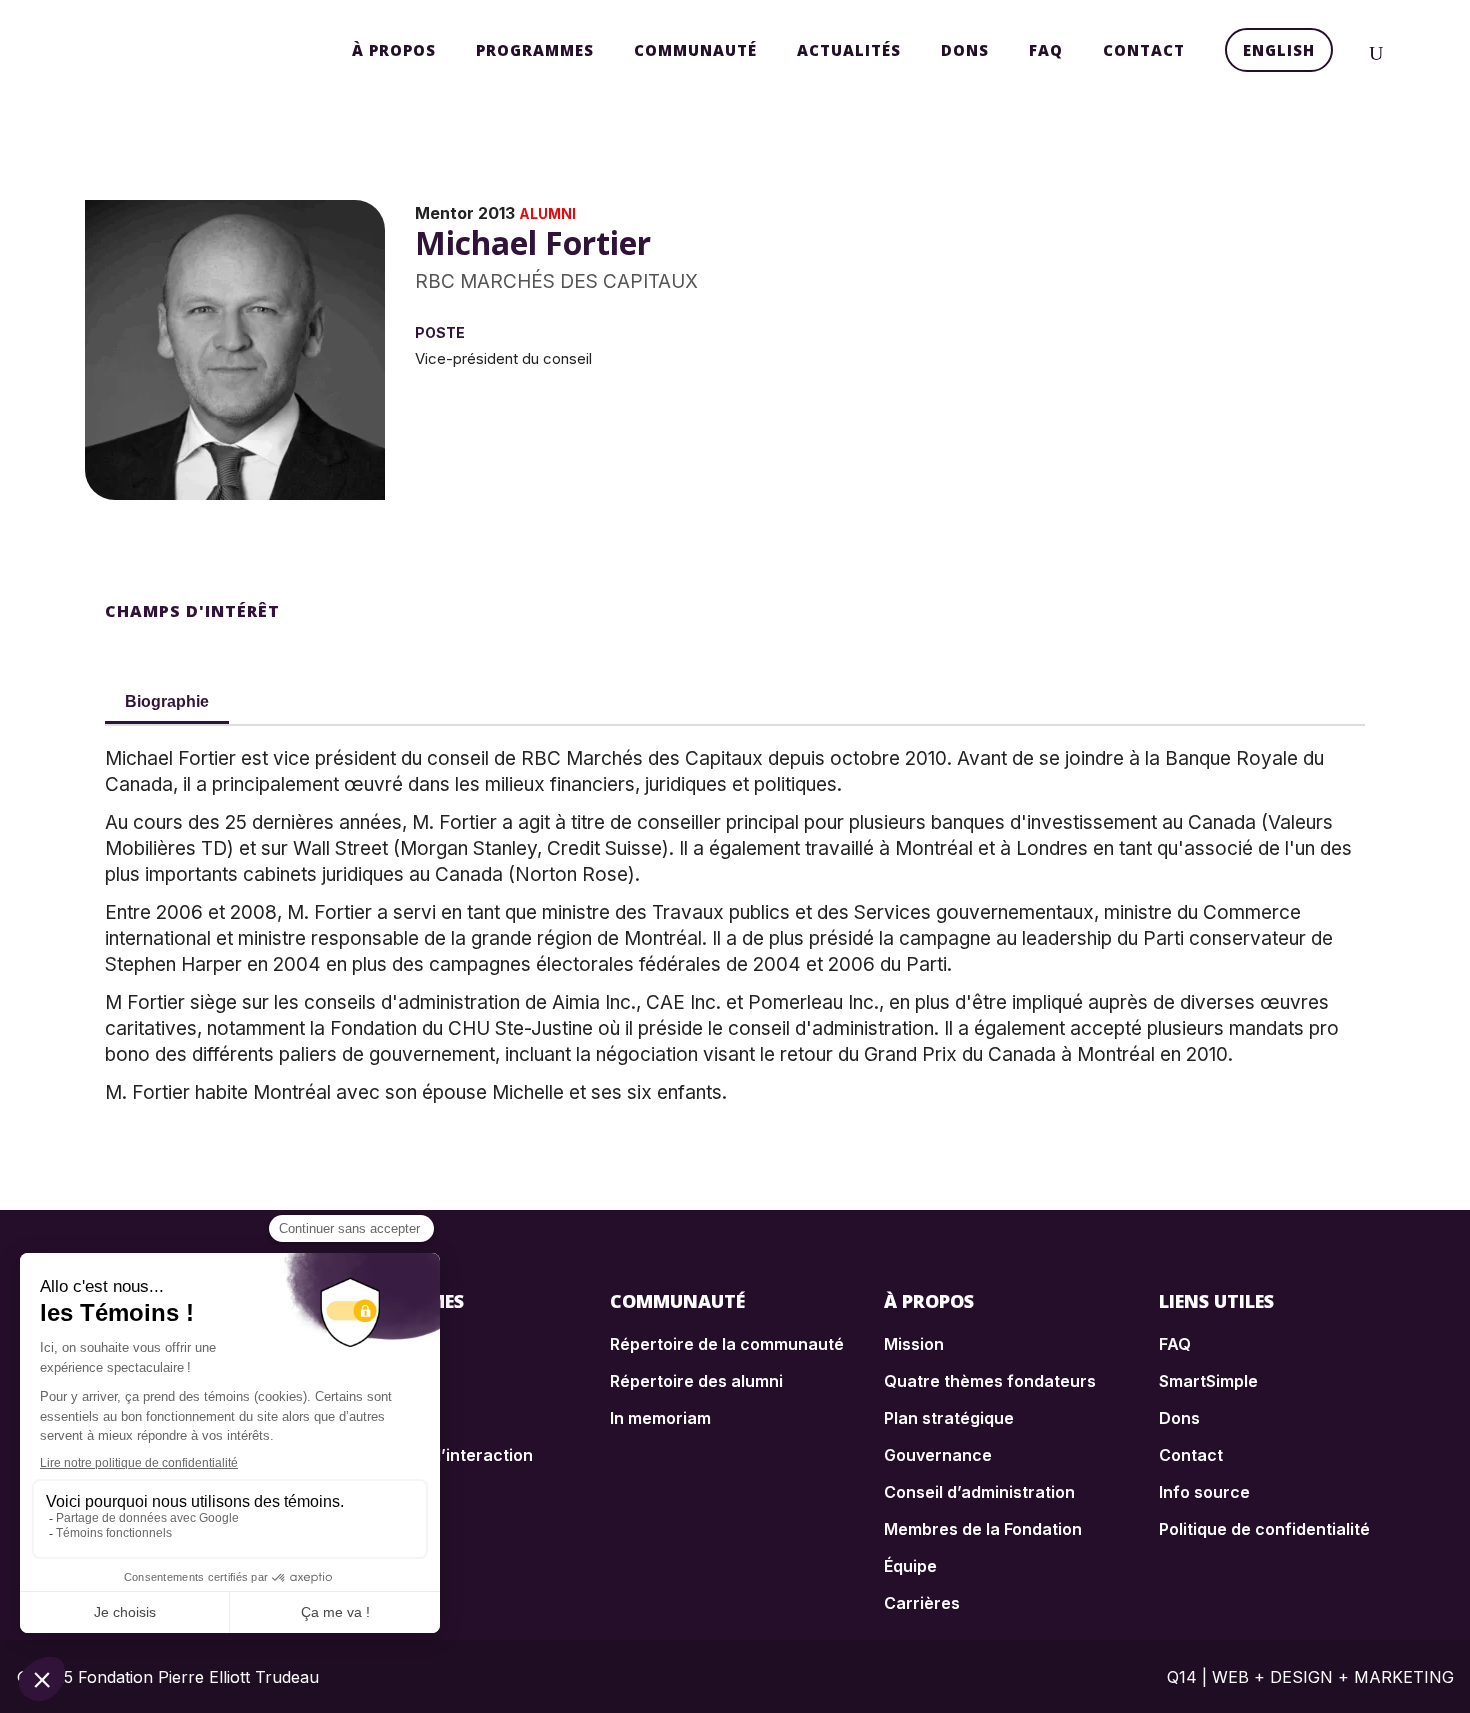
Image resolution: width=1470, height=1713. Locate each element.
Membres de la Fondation (983, 1529)
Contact (1191, 1455)
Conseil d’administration (979, 1492)
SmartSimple (1208, 1381)
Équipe (910, 1566)
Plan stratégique (949, 1418)
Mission (914, 1344)
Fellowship (376, 1381)
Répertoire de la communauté (727, 1344)
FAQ (1175, 1344)
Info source (1204, 1492)
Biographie (167, 701)
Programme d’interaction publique (434, 1465)
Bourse (363, 1344)
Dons (1179, 1418)
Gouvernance (938, 1455)
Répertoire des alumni (696, 1381)
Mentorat (371, 1418)
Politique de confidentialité (1264, 1529)
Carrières (922, 1603)
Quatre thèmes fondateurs (990, 1381)
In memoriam (660, 1418)
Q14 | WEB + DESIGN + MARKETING (1310, 1677)
